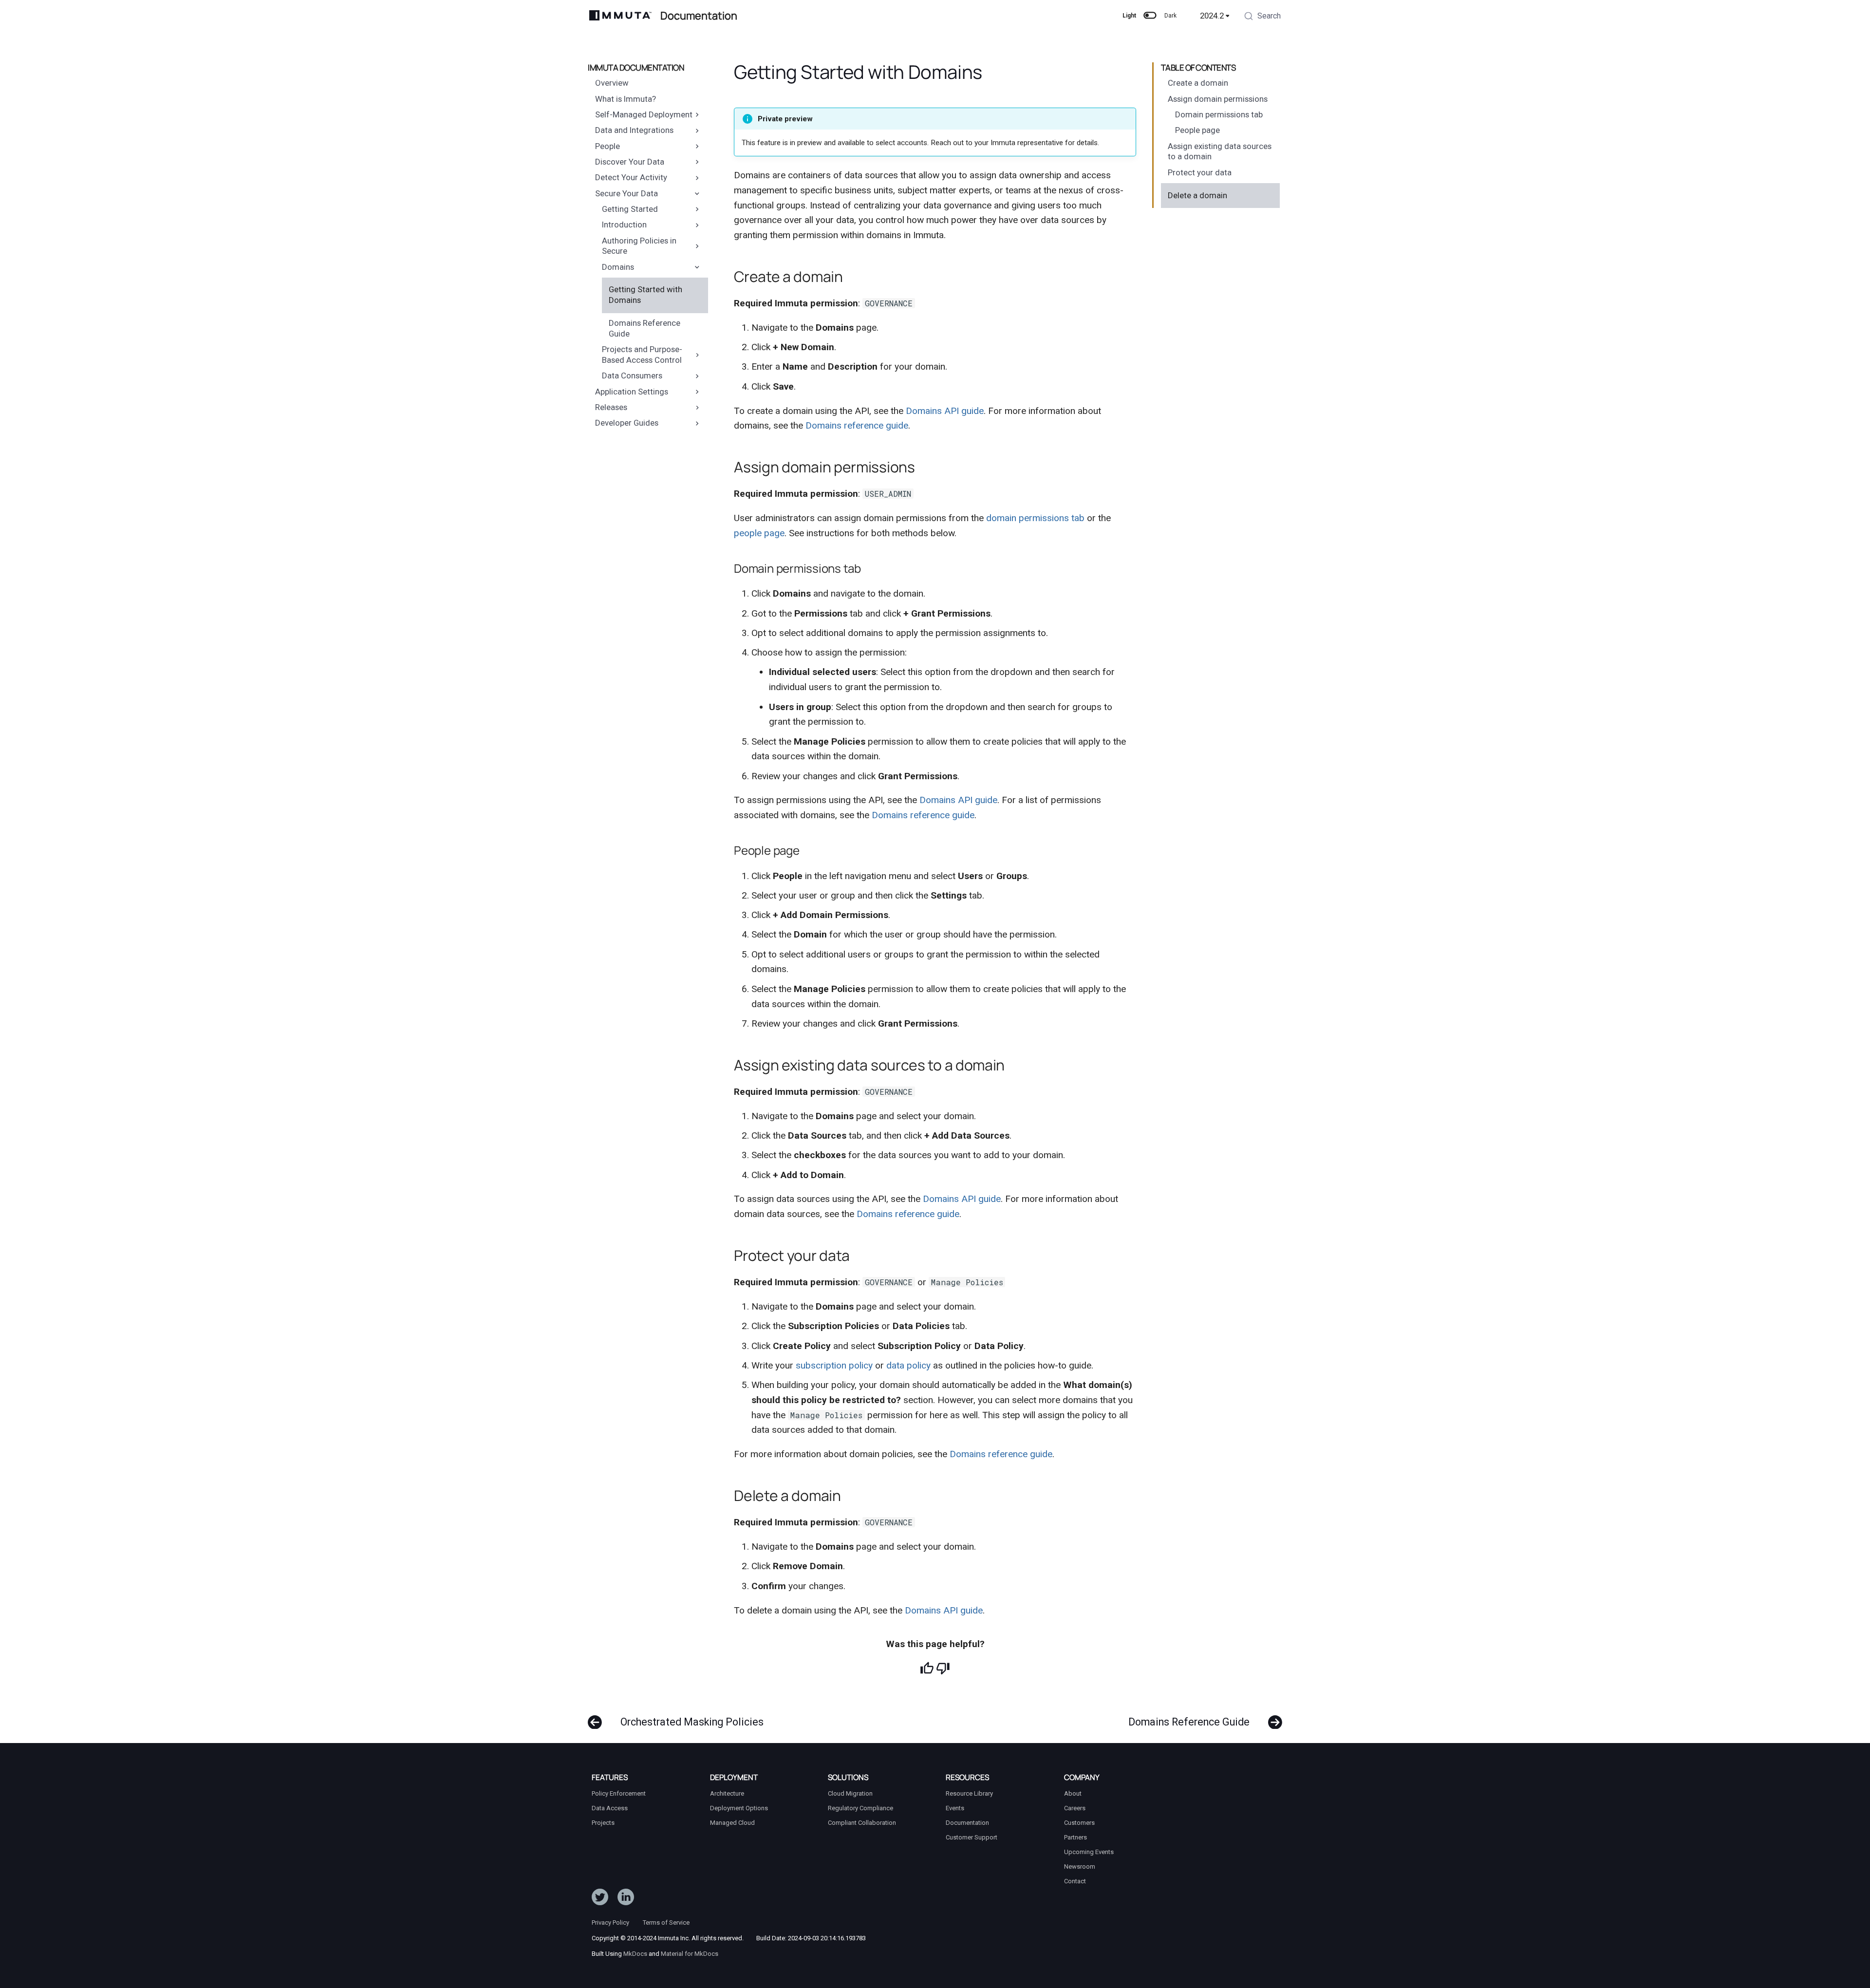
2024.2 (1212, 16)
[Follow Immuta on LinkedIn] (626, 1899)
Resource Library (969, 1793)
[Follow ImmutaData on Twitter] (600, 1899)
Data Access (610, 1808)
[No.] (943, 1668)
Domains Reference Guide (645, 328)
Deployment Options (739, 1808)
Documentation (967, 1823)
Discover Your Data (630, 162)
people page (759, 533)
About (1073, 1793)
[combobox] (1262, 17)
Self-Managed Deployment (644, 114)
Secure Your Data (626, 193)
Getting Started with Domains (645, 295)
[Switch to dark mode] (1150, 16)
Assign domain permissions (1218, 99)
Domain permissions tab (1219, 114)
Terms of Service (666, 1922)
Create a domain (1198, 83)
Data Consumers (632, 375)
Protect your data (1200, 172)
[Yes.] (927, 1668)
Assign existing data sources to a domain (1220, 151)
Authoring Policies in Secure (639, 246)
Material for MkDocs (690, 1954)
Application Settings (632, 392)
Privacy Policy (610, 1922)
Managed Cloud (732, 1823)
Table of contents (1198, 68)
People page (1197, 130)
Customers (1079, 1823)
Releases (611, 407)
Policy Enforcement (619, 1793)
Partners (1075, 1837)
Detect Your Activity (631, 177)
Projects (603, 1823)
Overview (612, 83)
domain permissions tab (1035, 518)
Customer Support (972, 1837)
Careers (1075, 1808)
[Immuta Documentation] (621, 16)
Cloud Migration (850, 1793)
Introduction (624, 225)
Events (955, 1808)
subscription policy (834, 1365)
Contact (1075, 1881)
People (608, 146)
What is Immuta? (626, 99)
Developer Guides (627, 423)
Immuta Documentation (636, 68)
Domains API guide (945, 411)
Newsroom (1080, 1866)
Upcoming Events (1089, 1852)
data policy (908, 1365)
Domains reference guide (857, 425)
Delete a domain (1197, 195)
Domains (618, 267)
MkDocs (635, 1954)
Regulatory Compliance (860, 1808)
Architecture (727, 1793)
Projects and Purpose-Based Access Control (642, 355)
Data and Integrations (634, 130)
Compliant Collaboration (862, 1823)
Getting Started (630, 209)
